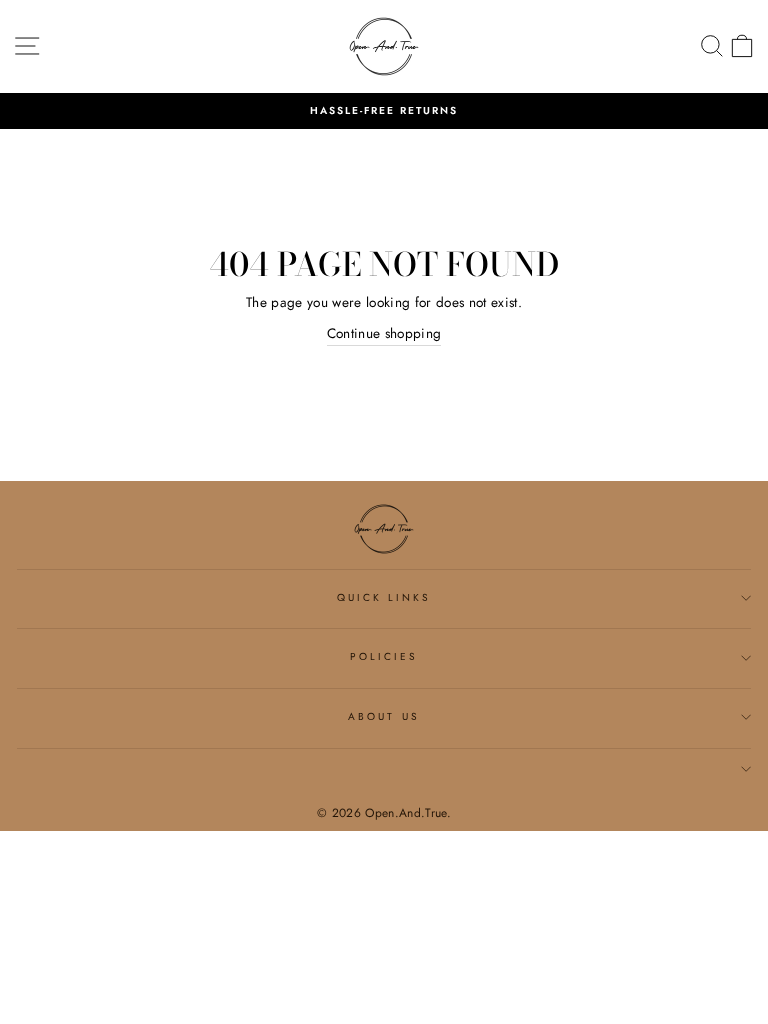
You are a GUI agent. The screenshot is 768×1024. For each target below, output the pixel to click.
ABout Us (383, 716)
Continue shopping (384, 333)
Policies (384, 656)
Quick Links (384, 597)
